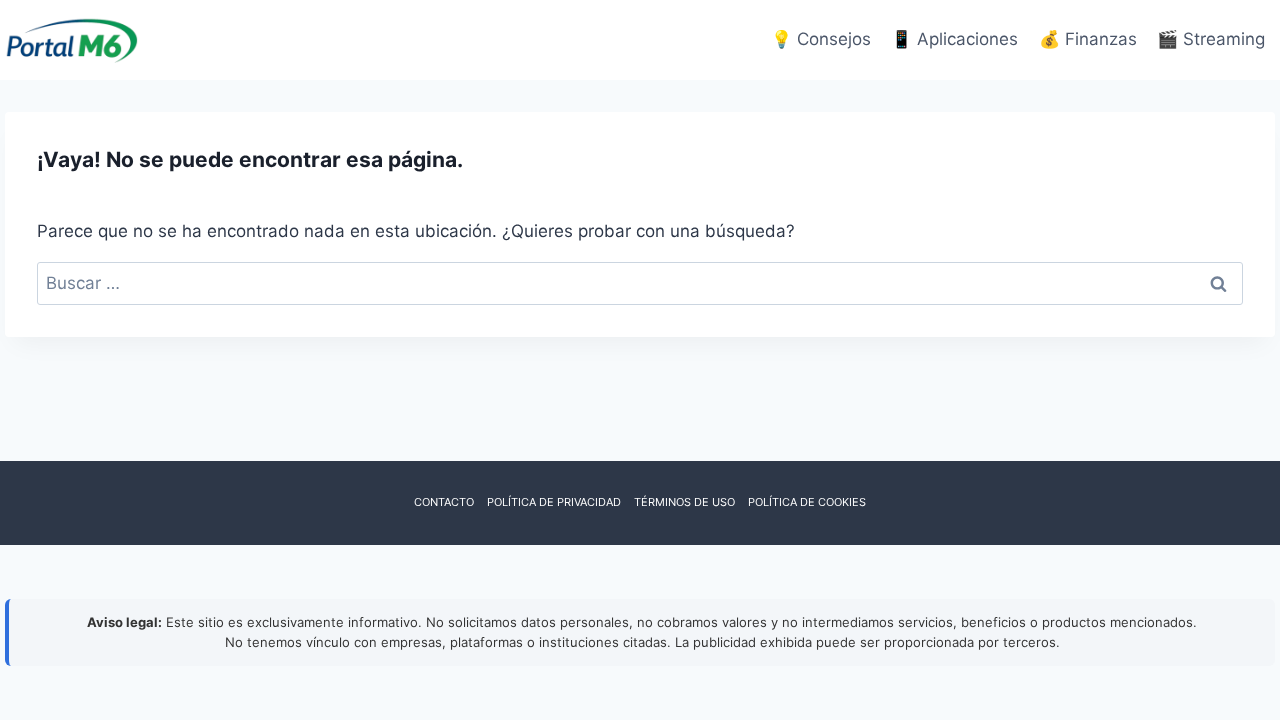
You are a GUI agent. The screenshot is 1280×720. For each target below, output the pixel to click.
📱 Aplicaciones (954, 39)
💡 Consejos (821, 39)
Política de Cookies (807, 502)
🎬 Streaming (1211, 39)
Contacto (444, 502)
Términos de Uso (684, 502)
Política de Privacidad (554, 502)
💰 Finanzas (1088, 39)
